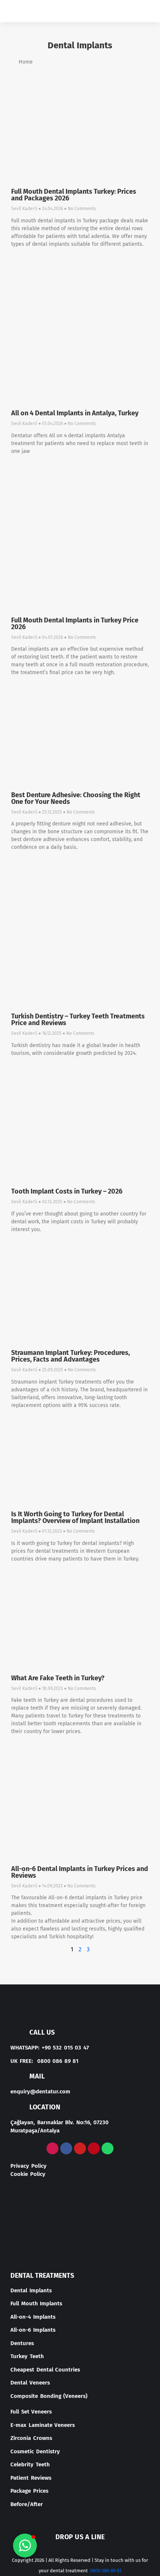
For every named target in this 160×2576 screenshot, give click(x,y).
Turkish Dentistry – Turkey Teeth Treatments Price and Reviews (78, 1020)
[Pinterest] (94, 2148)
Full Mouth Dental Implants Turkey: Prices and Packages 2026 (74, 195)
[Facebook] (66, 2148)
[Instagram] (52, 2148)
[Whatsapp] (108, 2148)
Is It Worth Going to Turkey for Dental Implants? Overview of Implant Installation (75, 1517)
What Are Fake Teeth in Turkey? (58, 1678)
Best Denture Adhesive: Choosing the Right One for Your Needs (76, 798)
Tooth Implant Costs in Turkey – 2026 (67, 1191)
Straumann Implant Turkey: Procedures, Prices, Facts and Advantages (71, 1356)
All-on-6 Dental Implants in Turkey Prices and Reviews (80, 1872)
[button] (141, 11)
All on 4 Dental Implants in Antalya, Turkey (75, 413)
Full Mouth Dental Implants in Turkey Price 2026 (75, 624)
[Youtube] (80, 2148)
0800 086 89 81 (106, 2571)
